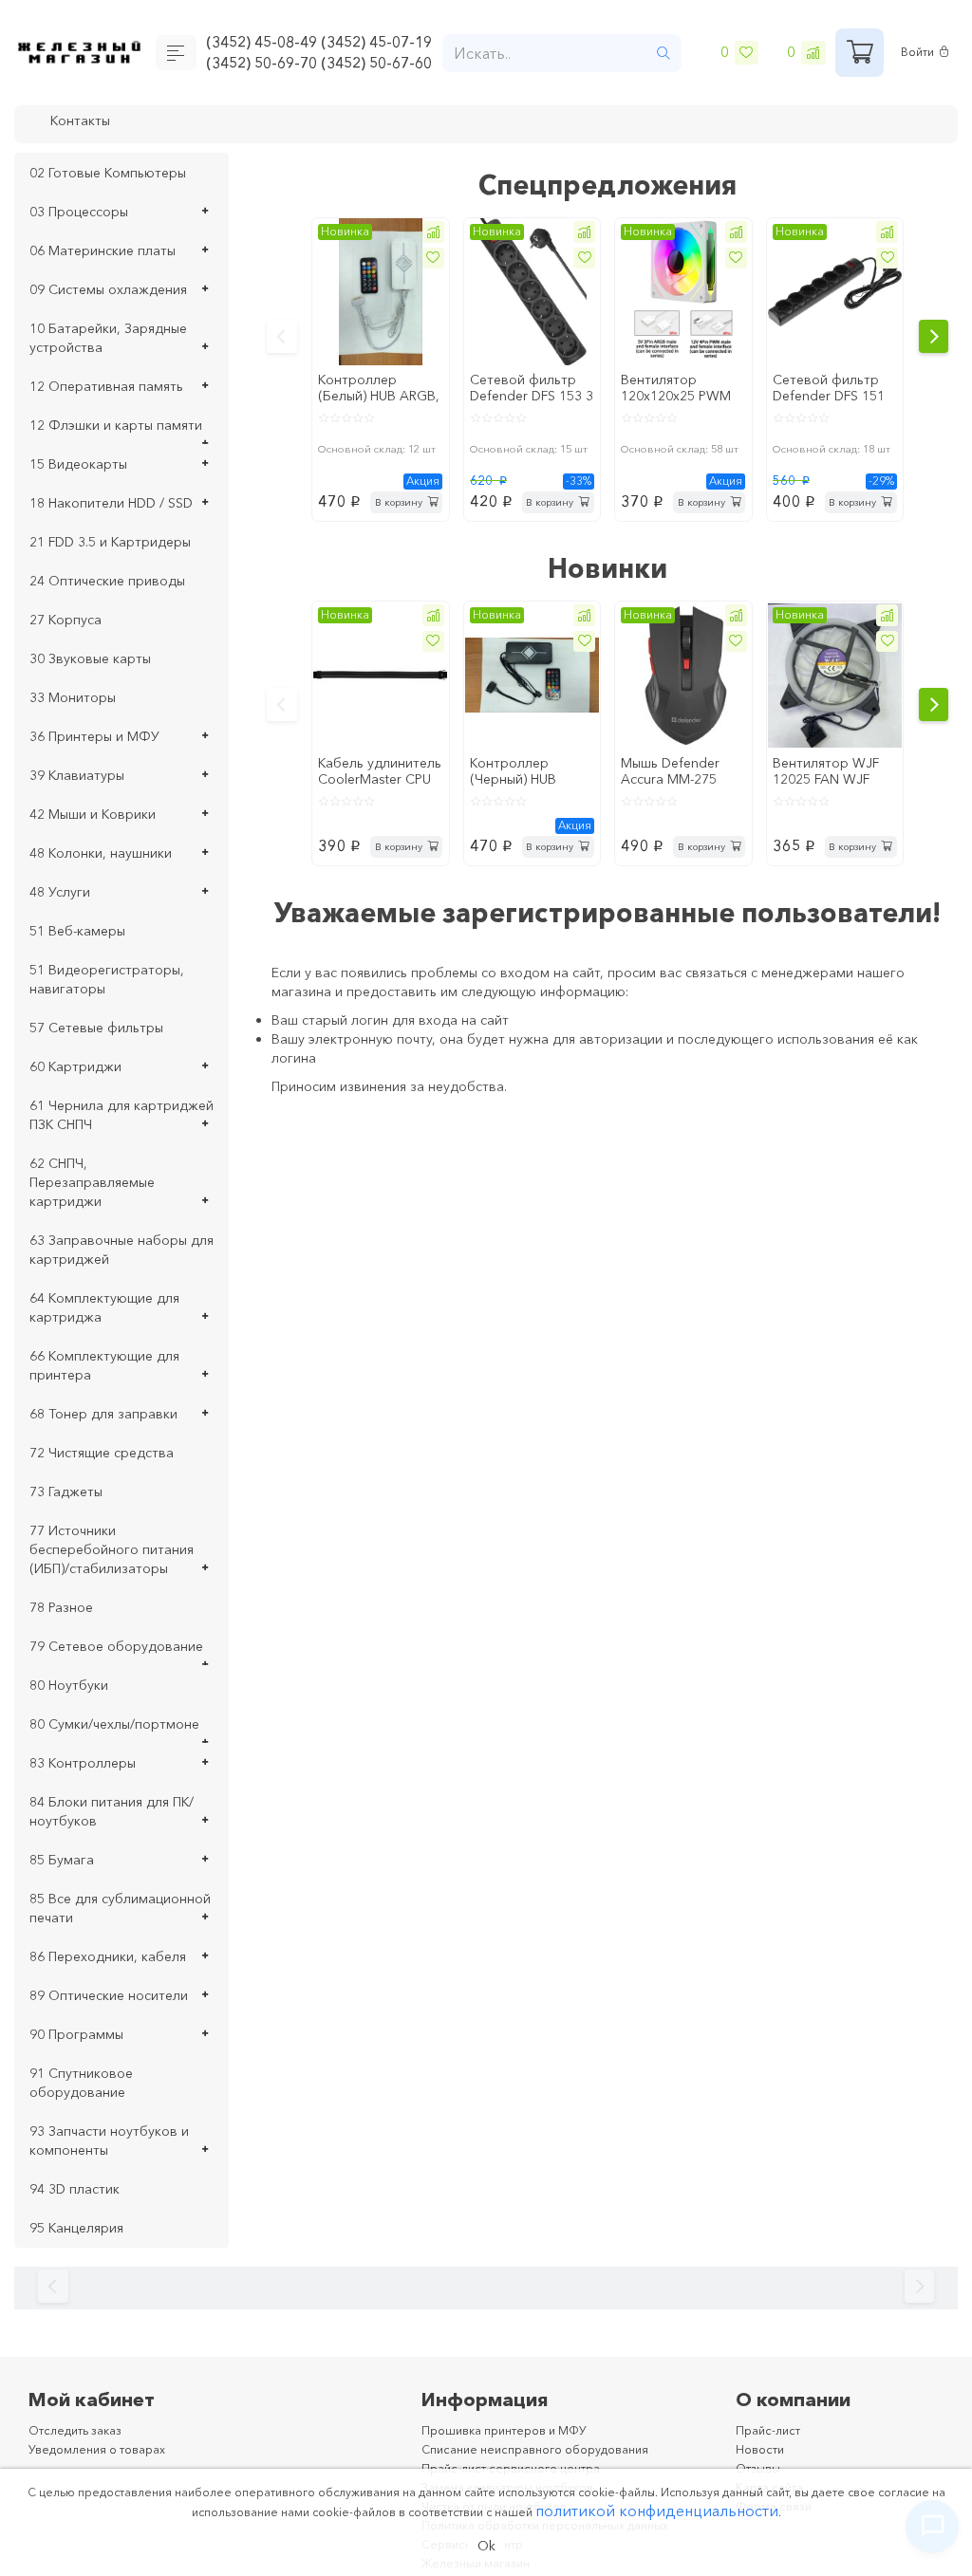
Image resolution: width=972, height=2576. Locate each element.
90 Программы (76, 2034)
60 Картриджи (75, 1066)
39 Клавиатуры (77, 775)
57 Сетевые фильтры (96, 1028)
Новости (763, 2449)
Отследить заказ (83, 2430)
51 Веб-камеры (77, 931)
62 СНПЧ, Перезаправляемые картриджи (92, 1182)
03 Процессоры (79, 212)
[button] (432, 234)
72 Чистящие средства (102, 1453)
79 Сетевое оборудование (116, 1646)
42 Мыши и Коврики (93, 814)
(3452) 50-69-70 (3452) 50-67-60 (323, 65)
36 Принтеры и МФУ (94, 736)
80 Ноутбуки (69, 1685)
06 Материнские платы (103, 250)
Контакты (84, 122)
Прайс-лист (771, 2430)
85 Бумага (62, 1860)
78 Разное (61, 1607)
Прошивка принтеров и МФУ (515, 2430)
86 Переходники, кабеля (108, 1956)
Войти (920, 53)
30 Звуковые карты (90, 658)
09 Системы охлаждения (108, 289)
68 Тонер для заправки (103, 1414)
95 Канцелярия (76, 2228)
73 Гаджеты (66, 1492)
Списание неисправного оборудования (549, 2449)
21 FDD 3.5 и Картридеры (110, 542)
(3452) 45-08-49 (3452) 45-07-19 (323, 41)
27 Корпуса (65, 620)
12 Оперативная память (106, 386)
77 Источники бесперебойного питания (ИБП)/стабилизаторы (112, 1549)
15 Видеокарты (78, 464)
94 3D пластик (75, 2189)
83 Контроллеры (83, 1763)
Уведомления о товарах (106, 2449)
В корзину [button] (393, 501)
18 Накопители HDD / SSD (111, 503)
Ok (486, 2545)
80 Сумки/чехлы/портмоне (114, 1724)
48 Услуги (60, 892)
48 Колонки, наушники (101, 853)
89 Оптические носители (109, 1995)
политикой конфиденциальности (657, 2508)
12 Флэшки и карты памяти (116, 425)
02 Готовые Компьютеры (108, 173)
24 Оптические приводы (107, 581)
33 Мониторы (73, 697)
